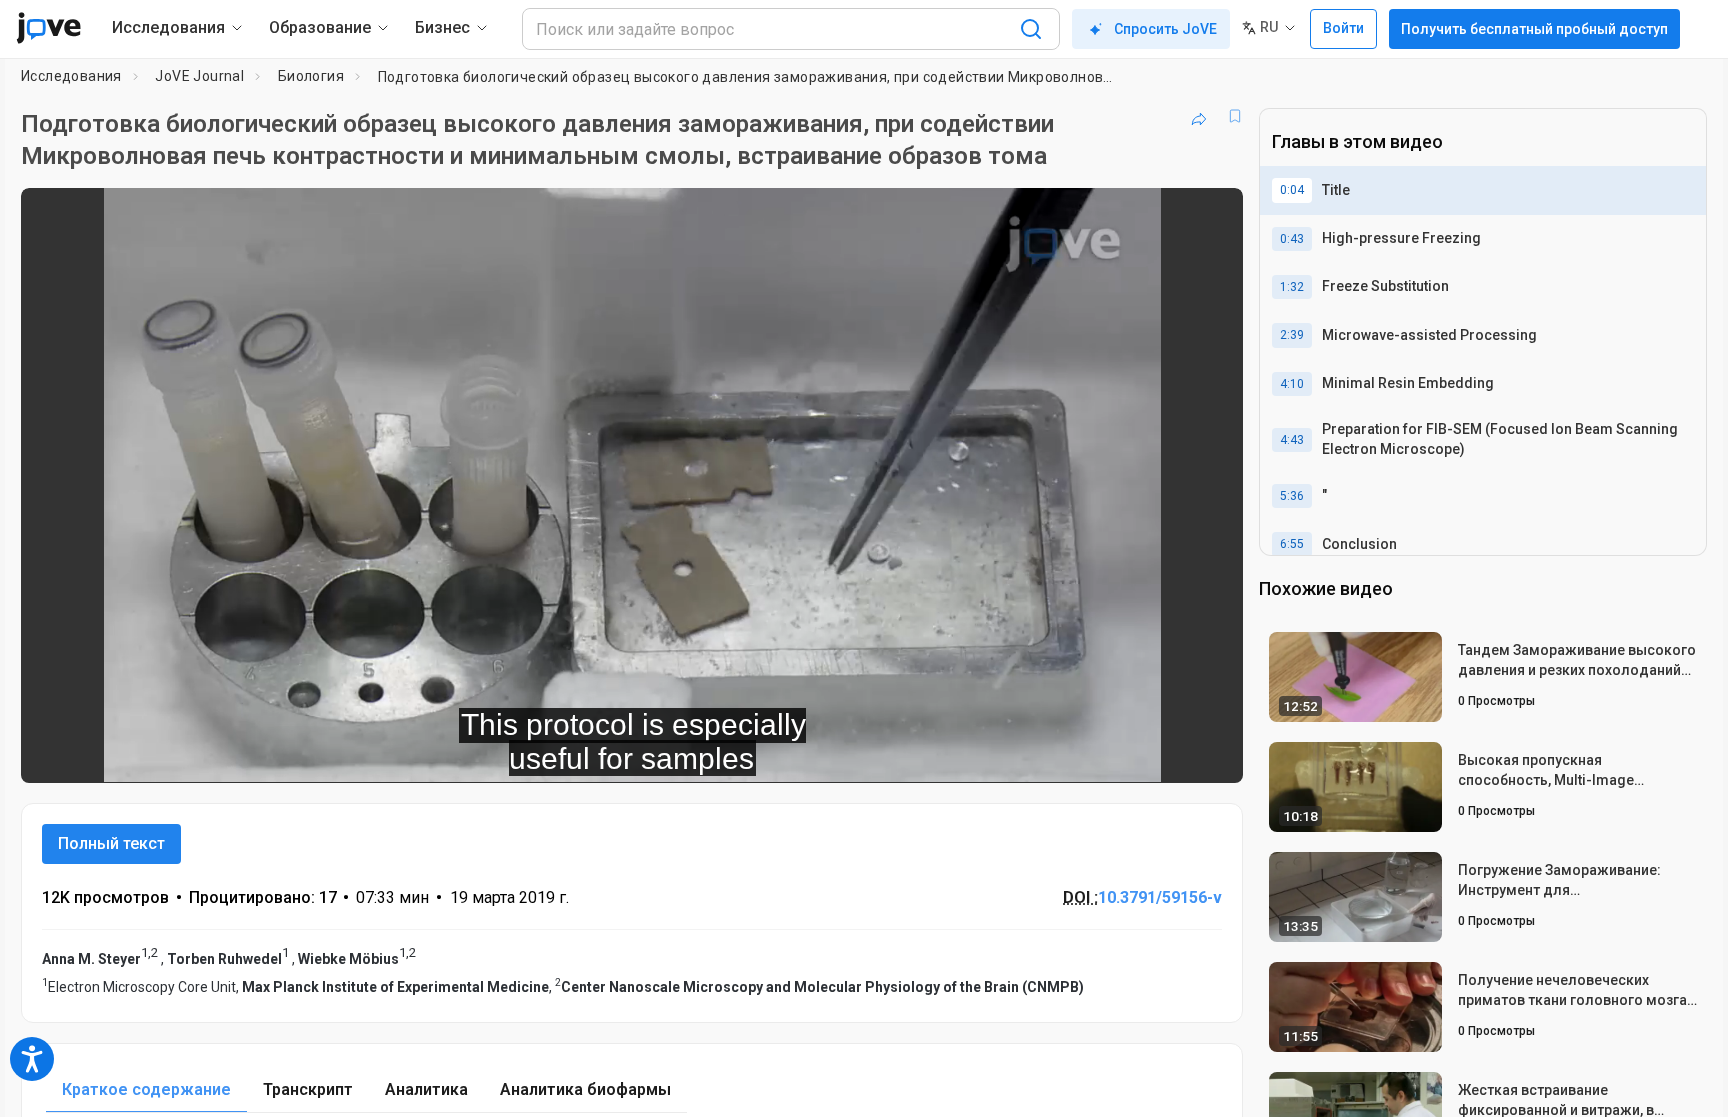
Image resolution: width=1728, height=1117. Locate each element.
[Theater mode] (1211, 754)
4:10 (1292, 384)
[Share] (1199, 116)
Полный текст (111, 843)
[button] (1211, 216)
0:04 (1292, 190)
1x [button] (1124, 753)
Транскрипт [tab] (308, 1089)
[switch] (1009, 754)
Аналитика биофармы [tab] (585, 1089)
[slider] (522, 753)
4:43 (1292, 440)
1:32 (1292, 287)
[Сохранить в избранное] (1235, 116)
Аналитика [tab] (426, 1089)
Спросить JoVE (1165, 29)
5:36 (1292, 496)
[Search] (1031, 29)
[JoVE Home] (48, 28)
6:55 (1292, 544)
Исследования (71, 76)
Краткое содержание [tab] (146, 1089)
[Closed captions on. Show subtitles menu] (1165, 754)
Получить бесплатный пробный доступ (1534, 29)
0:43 (1292, 239)
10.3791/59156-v (1160, 897)
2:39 (1292, 335)
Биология (311, 76)
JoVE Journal (199, 76)
